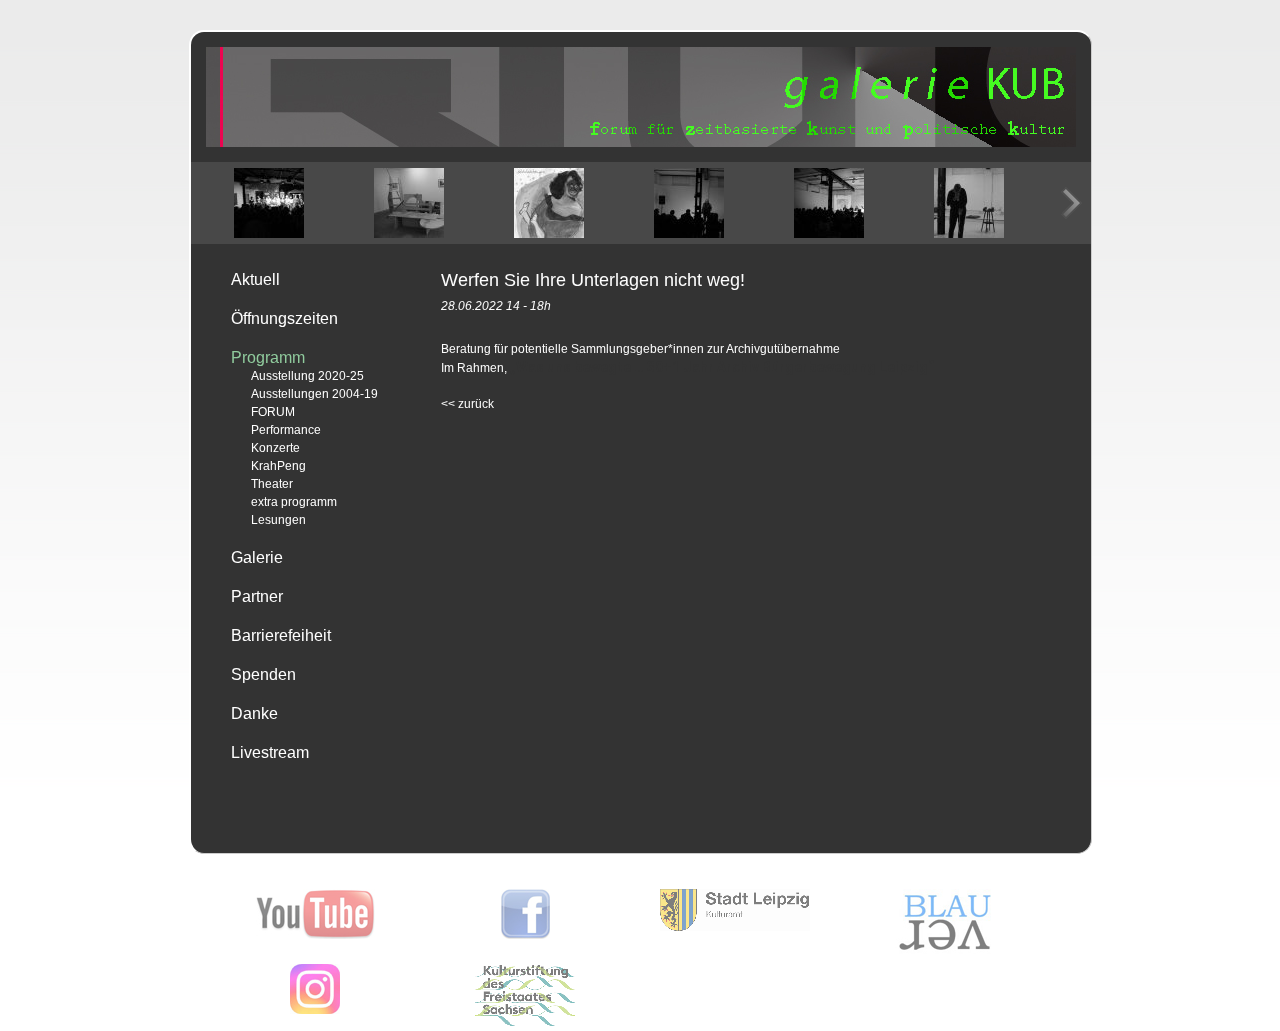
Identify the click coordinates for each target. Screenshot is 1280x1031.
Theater (272, 484)
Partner (257, 596)
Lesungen (278, 520)
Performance (286, 430)
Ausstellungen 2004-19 (314, 394)
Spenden (263, 674)
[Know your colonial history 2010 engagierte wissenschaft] (829, 203)
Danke (254, 713)
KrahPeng (278, 466)
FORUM (273, 412)
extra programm (294, 502)
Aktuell (255, 279)
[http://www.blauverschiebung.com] (945, 950)
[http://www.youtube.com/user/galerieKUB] (315, 935)
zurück (467, 404)
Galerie (257, 557)
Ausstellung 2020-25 (307, 376)
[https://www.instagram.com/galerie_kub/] (315, 1010)
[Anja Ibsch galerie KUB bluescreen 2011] (969, 203)
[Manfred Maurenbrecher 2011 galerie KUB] (689, 203)
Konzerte (275, 448)
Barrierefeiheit (281, 635)
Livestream (270, 752)
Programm (268, 357)
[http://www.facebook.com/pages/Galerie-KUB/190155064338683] (525, 935)
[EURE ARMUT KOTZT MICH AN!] (409, 203)
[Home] (641, 143)
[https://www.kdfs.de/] (525, 1022)
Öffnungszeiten (284, 318)
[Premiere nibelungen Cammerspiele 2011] (269, 203)
